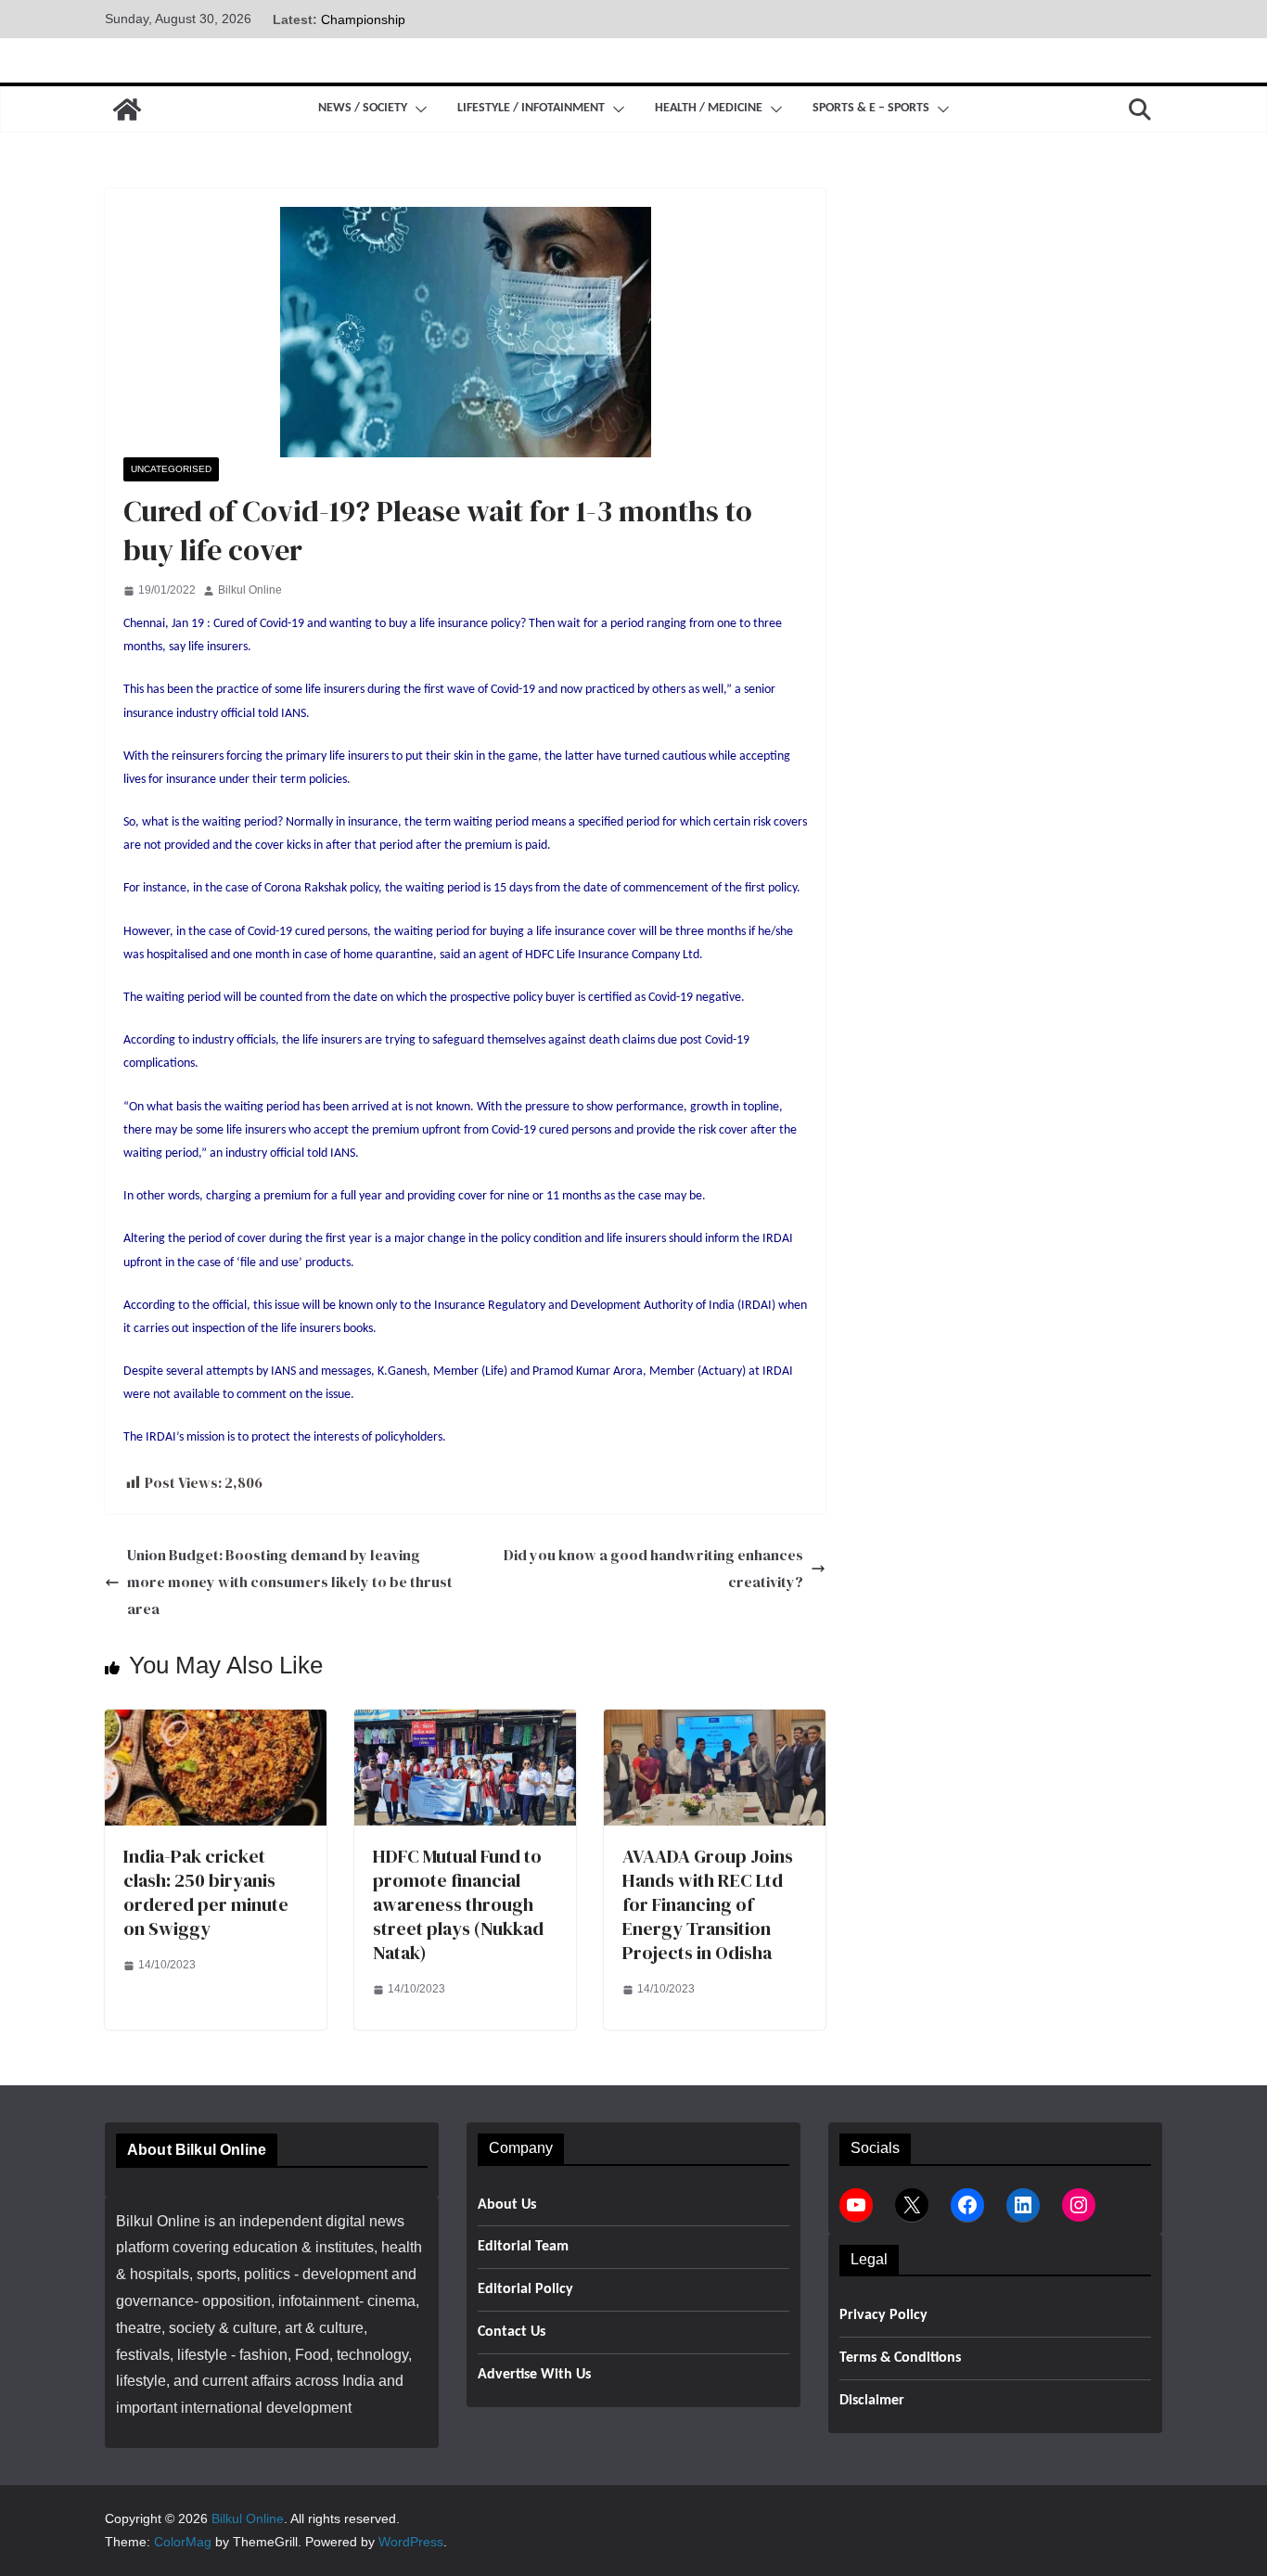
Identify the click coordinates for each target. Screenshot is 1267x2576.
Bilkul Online (250, 590)
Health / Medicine (709, 108)
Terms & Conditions (900, 2358)
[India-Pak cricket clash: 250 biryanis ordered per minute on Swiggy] (216, 1722)
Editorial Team (523, 2247)
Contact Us (512, 2332)
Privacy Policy (883, 2315)
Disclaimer (872, 2401)
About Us (507, 2205)
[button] (417, 109)
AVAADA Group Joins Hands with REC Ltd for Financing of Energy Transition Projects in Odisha (708, 1904)
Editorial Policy (525, 2289)
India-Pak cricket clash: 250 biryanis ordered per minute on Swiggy (206, 1892)
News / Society (363, 108)
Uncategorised (171, 469)
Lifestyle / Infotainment (531, 108)
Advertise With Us (534, 2375)
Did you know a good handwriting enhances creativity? (653, 1568)
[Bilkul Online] (127, 109)
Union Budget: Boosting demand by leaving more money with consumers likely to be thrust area (290, 1582)
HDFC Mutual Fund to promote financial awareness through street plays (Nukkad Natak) (458, 1904)
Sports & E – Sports (871, 108)
